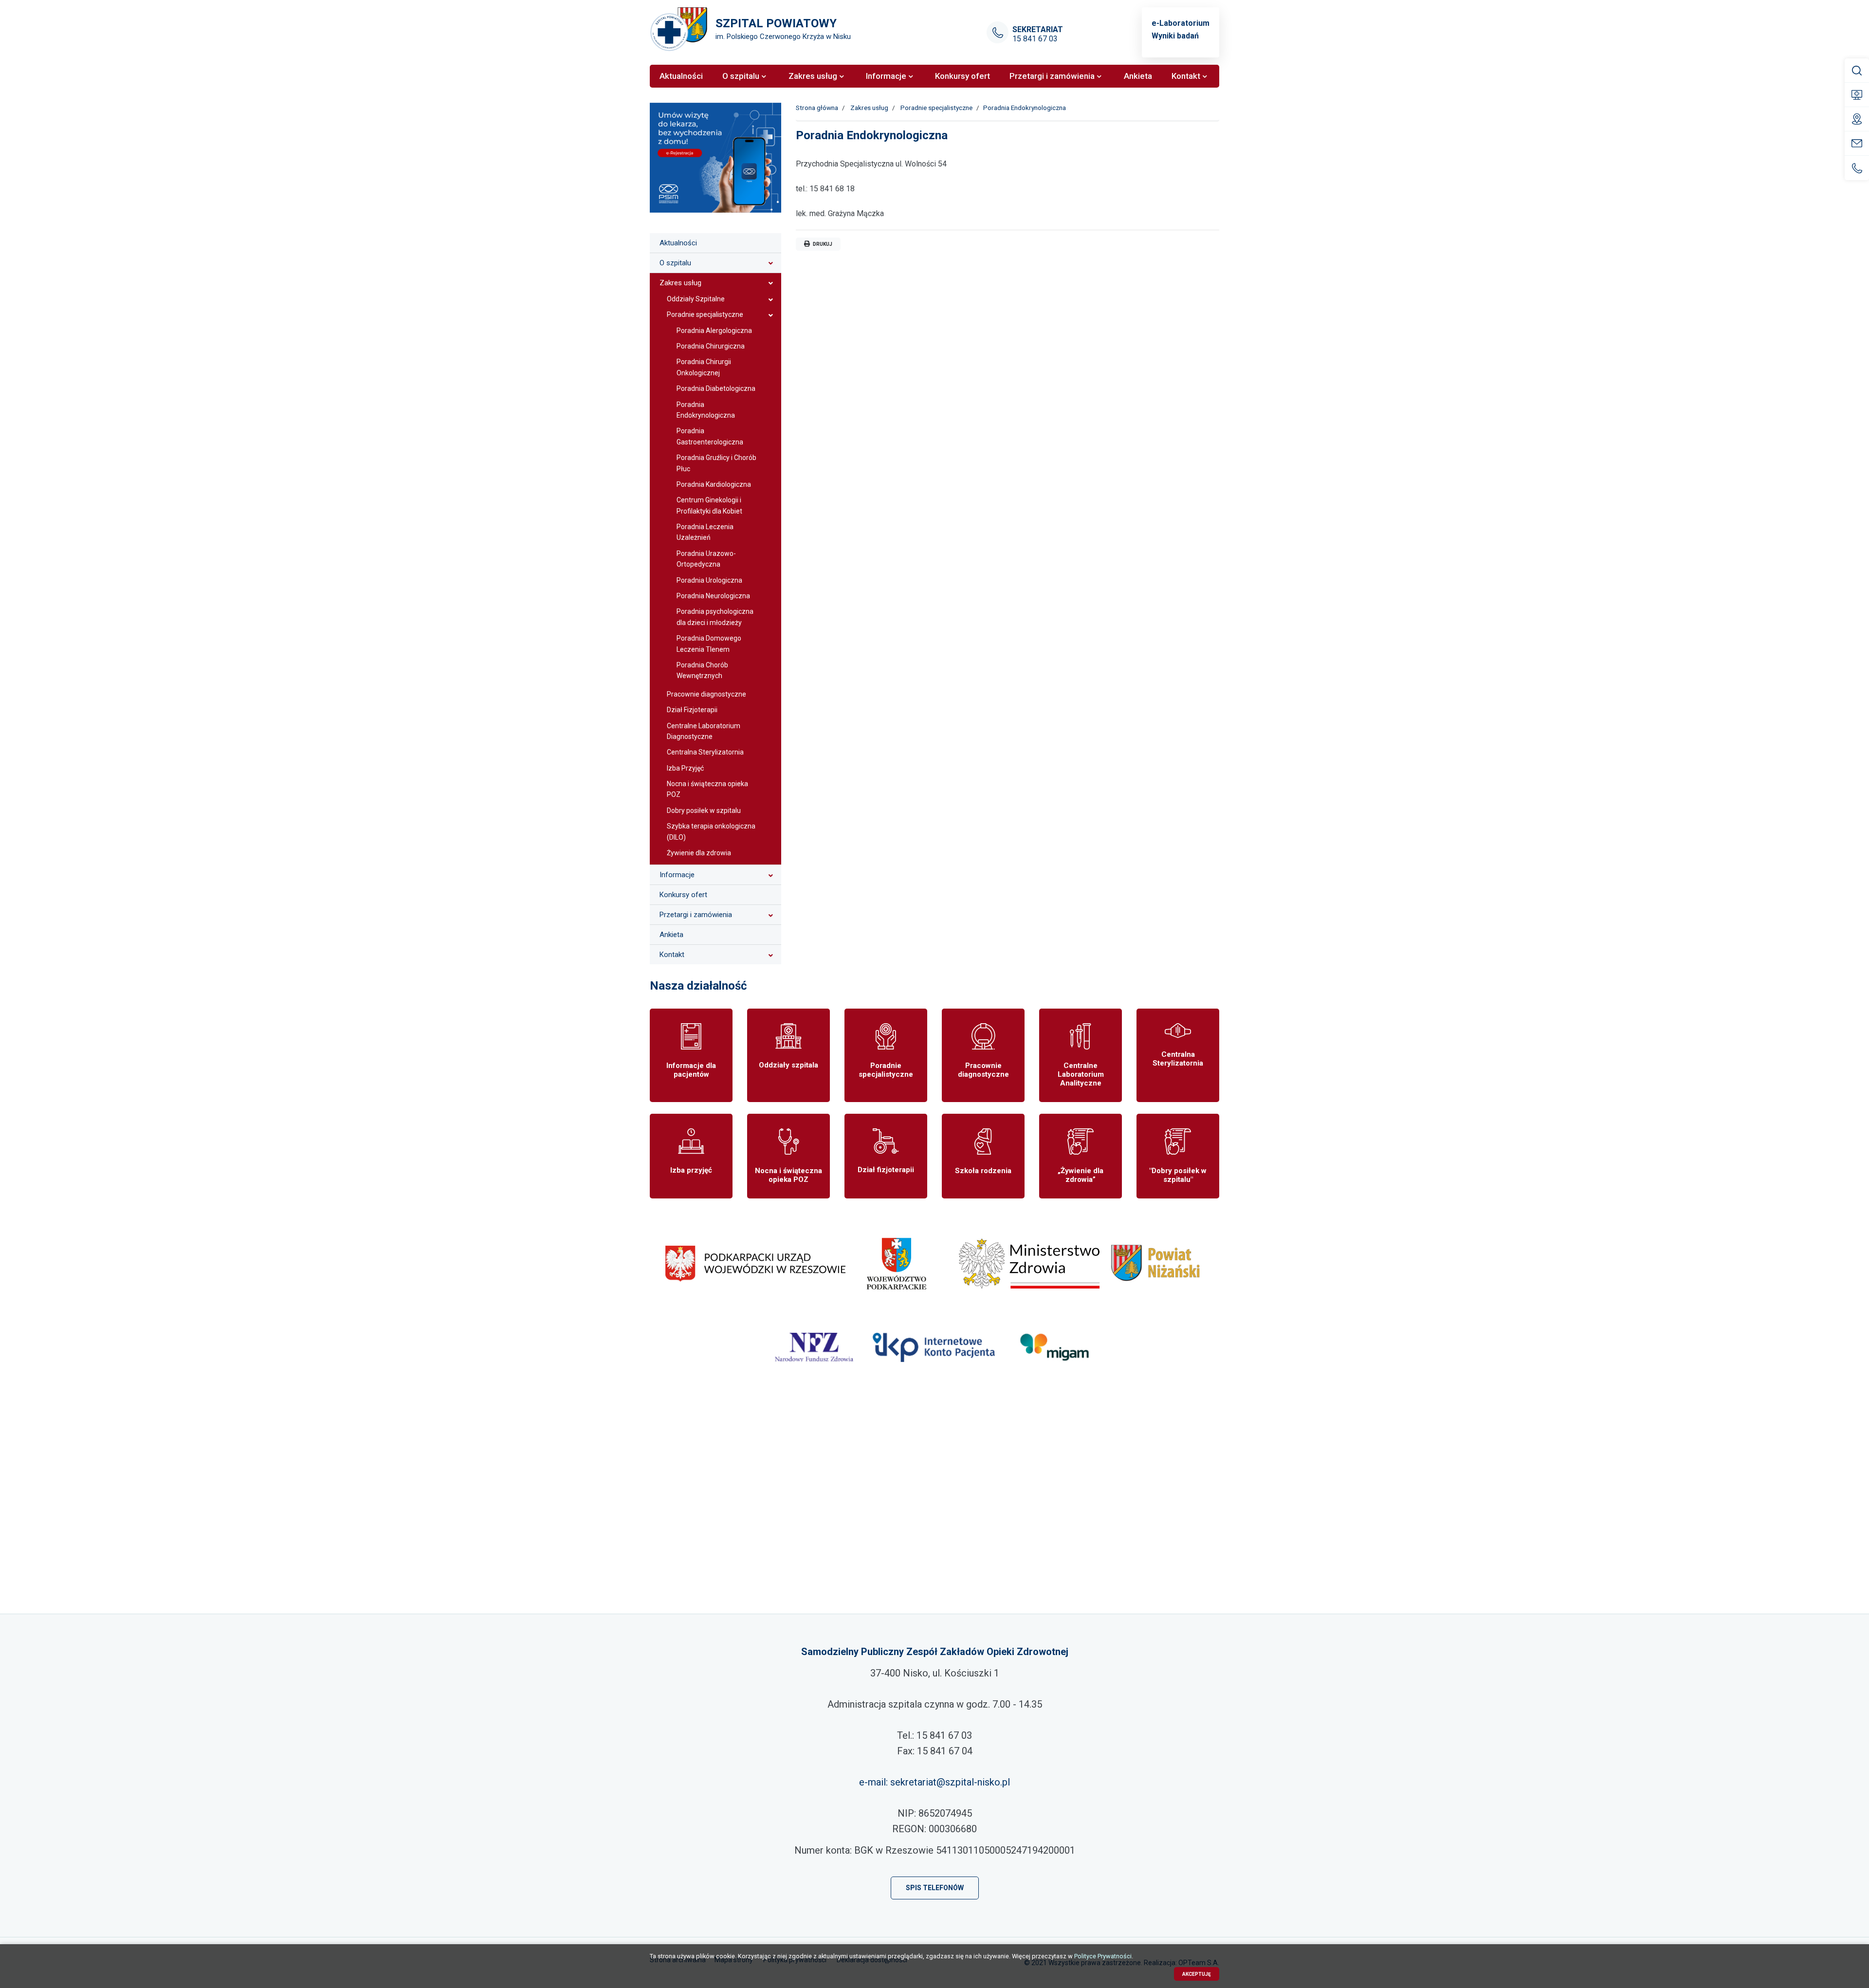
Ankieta (671, 935)
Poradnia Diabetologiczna (716, 388)
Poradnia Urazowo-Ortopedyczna (706, 559)
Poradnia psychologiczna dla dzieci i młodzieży (715, 617)
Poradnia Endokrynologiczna (706, 410)
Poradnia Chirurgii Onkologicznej (704, 367)
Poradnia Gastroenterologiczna (710, 436)
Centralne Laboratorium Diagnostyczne (704, 731)
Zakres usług (680, 283)
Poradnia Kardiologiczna (714, 484)
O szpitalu (675, 263)
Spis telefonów (935, 1888)
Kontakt (672, 955)
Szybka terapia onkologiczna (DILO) (711, 831)
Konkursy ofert (683, 895)
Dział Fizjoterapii (692, 710)
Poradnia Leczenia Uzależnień (705, 532)
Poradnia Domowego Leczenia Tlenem (709, 644)
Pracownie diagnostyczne (706, 694)
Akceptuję (1197, 1974)
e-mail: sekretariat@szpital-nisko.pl (934, 1782)
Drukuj (822, 244)
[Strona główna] (679, 29)
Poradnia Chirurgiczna (711, 346)
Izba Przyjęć (685, 768)
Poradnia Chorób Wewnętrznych (702, 670)
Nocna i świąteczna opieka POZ (707, 789)
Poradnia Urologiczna (709, 580)
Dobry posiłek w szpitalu (704, 810)
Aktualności (678, 243)
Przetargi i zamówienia (696, 915)
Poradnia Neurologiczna (713, 596)
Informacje (677, 875)
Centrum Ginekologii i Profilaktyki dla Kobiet (709, 505)
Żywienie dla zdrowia (699, 853)
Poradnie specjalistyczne (705, 314)
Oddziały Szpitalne (696, 299)
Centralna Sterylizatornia (705, 752)
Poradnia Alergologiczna (714, 331)
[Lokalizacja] (934, 1509)
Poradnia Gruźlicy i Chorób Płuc (716, 463)
